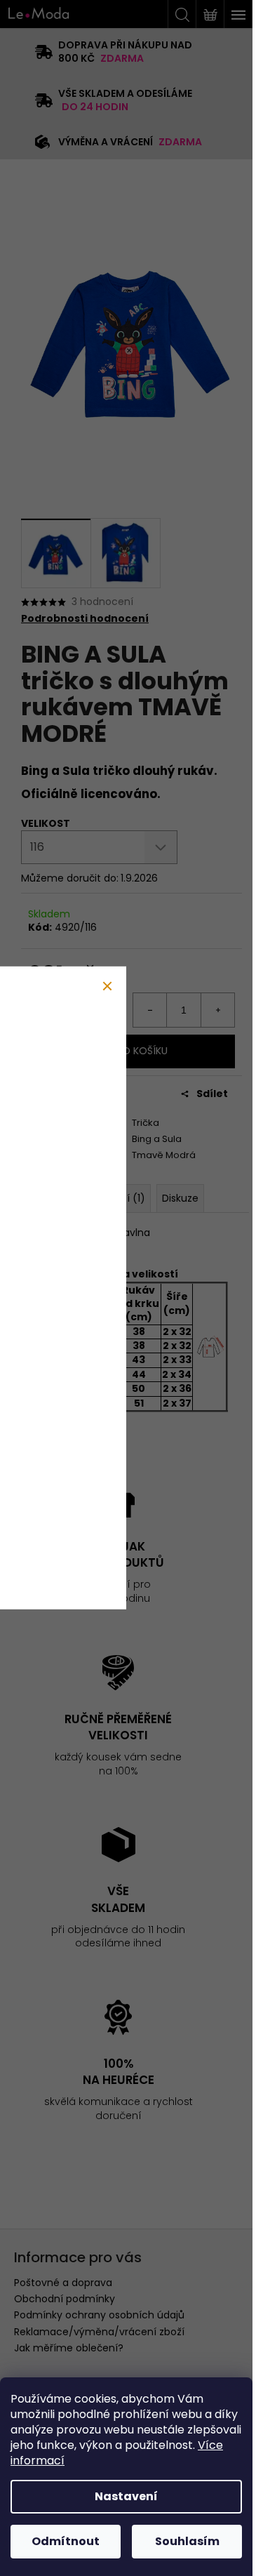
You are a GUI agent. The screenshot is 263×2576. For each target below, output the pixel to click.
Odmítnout (66, 2541)
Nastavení (126, 2496)
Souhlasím (187, 2541)
